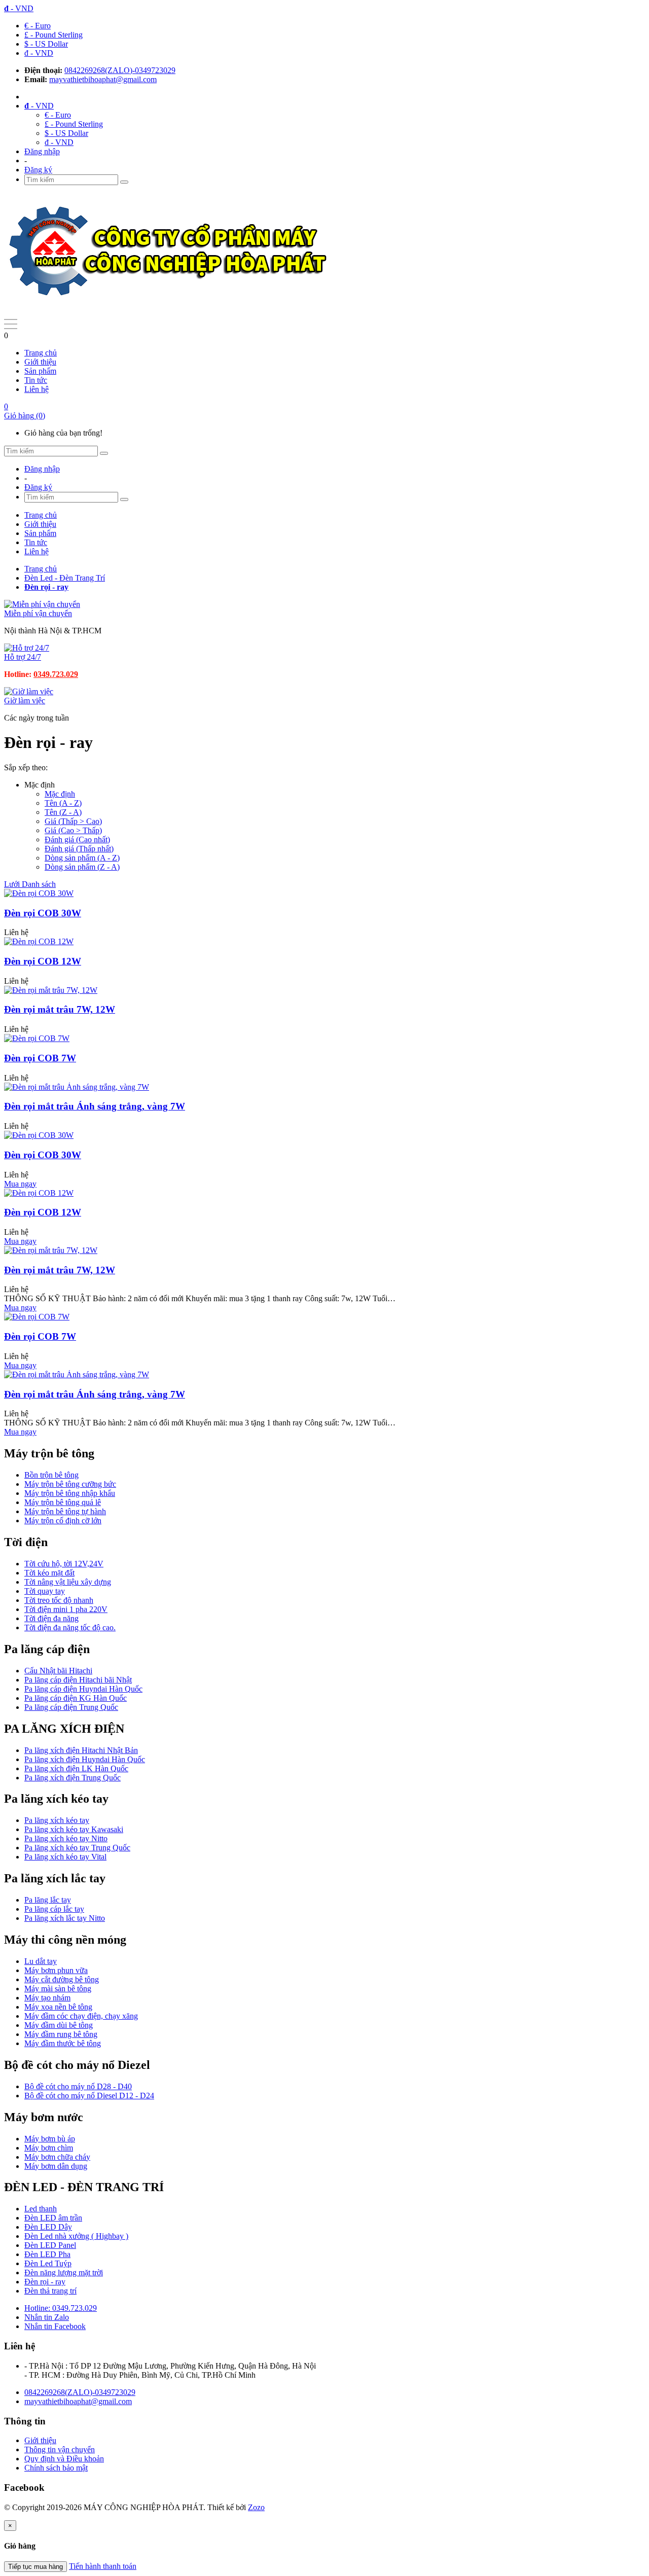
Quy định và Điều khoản (64, 2459)
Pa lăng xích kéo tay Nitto (66, 1838)
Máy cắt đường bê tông (62, 1979)
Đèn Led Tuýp (48, 2263)
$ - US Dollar (46, 44)
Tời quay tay (45, 1591)
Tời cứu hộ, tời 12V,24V (64, 1564)
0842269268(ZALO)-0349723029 (120, 70)
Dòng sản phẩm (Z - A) (82, 867)
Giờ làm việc (25, 701)
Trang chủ (41, 353)
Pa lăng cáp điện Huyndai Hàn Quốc (83, 1689)
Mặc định (60, 794)
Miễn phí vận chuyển (38, 613)
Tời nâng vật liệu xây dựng (68, 1582)
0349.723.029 (56, 674)
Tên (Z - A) (63, 812)
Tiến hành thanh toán (103, 2566)
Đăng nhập (42, 151)
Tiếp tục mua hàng (35, 2567)
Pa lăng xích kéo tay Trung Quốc (77, 1848)
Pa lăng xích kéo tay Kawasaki (74, 1829)
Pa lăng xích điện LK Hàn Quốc (76, 1768)
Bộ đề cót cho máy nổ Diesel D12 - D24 (89, 2096)
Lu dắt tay (41, 1961)
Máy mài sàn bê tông (58, 1989)
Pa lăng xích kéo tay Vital (65, 1857)
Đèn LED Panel (50, 2245)
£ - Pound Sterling (53, 35)
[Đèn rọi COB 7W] (37, 1038)
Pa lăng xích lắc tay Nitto (65, 1918)
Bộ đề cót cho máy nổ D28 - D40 (78, 2086)
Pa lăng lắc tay (48, 1900)
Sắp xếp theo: (26, 767)
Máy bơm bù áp (50, 2139)
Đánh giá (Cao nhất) (77, 839)
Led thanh (41, 2209)
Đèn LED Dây (48, 2227)
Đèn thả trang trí (50, 2291)
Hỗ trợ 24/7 (23, 657)
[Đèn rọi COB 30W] (39, 893)
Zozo (256, 2507)
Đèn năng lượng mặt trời (64, 2273)
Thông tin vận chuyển (60, 2449)
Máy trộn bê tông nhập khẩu (70, 1493)
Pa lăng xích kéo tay (57, 1820)
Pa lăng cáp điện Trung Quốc (71, 1707)
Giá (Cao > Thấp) (73, 830)
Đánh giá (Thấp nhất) (79, 849)
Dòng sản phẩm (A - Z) (82, 858)
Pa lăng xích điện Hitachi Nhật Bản (81, 1750)
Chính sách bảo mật (56, 2468)
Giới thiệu (40, 362)
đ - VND (39, 53)
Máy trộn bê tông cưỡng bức (70, 1484)
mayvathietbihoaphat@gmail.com (103, 79)
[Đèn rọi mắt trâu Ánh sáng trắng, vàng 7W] (77, 1087)
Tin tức (36, 380)
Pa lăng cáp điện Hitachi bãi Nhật (78, 1680)
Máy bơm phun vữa (56, 1970)
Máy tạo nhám (47, 1998)
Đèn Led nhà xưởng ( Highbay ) (76, 2236)
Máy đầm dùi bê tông (59, 2025)
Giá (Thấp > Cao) (73, 821)
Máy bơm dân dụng (56, 2166)
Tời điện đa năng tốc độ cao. (70, 1627)
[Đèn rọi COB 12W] (39, 941)
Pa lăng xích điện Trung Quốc (73, 1778)
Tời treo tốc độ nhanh (59, 1600)
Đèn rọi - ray (45, 2282)
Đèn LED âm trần (53, 2218)
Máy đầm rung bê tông (61, 2034)
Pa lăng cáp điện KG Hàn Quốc (76, 1698)
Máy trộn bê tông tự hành (65, 1511)
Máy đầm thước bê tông (63, 2043)
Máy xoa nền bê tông (58, 2007)
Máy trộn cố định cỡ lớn (63, 1520)
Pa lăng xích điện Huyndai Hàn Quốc (85, 1759)
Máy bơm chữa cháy (57, 2157)
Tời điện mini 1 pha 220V (66, 1609)
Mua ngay (20, 1184)
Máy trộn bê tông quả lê (63, 1502)
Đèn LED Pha (47, 2254)
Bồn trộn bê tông (51, 1475)
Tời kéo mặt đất (49, 1573)
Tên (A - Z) (63, 803)
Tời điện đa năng (51, 1618)
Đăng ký (38, 170)
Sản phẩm (40, 371)
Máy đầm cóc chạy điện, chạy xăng (81, 2016)
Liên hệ (37, 389)
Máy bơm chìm (49, 2148)
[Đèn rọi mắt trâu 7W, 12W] (51, 990)
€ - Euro (38, 26)
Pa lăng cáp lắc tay (54, 1909)
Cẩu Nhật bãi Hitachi (58, 1671)
